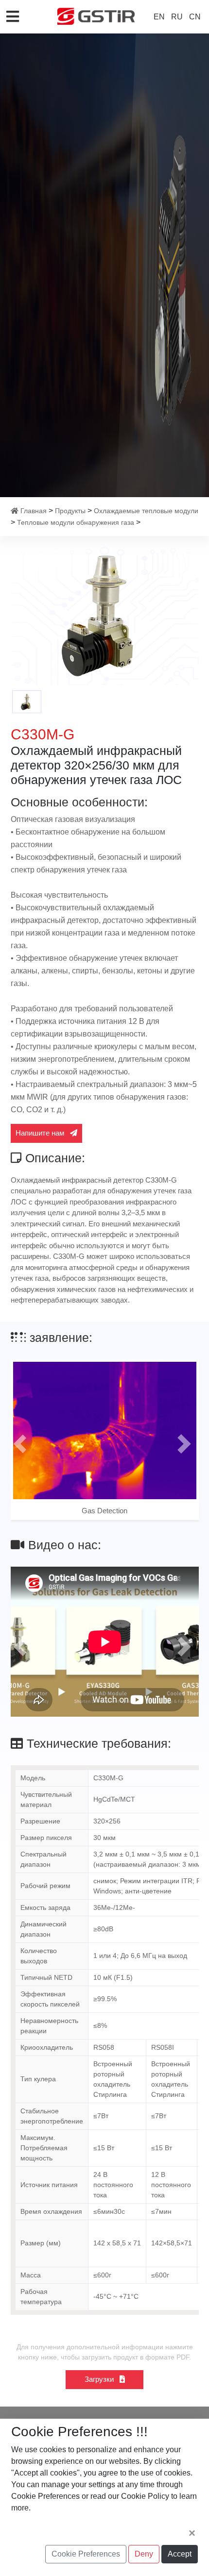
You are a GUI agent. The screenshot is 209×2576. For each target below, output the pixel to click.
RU (177, 17)
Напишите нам (41, 1133)
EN (159, 17)
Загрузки (100, 2379)
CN (195, 17)
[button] (20, 1444)
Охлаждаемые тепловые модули (146, 511)
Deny (144, 2554)
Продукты (70, 511)
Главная (34, 511)
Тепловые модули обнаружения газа (76, 522)
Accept (180, 2554)
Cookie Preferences (86, 2554)
